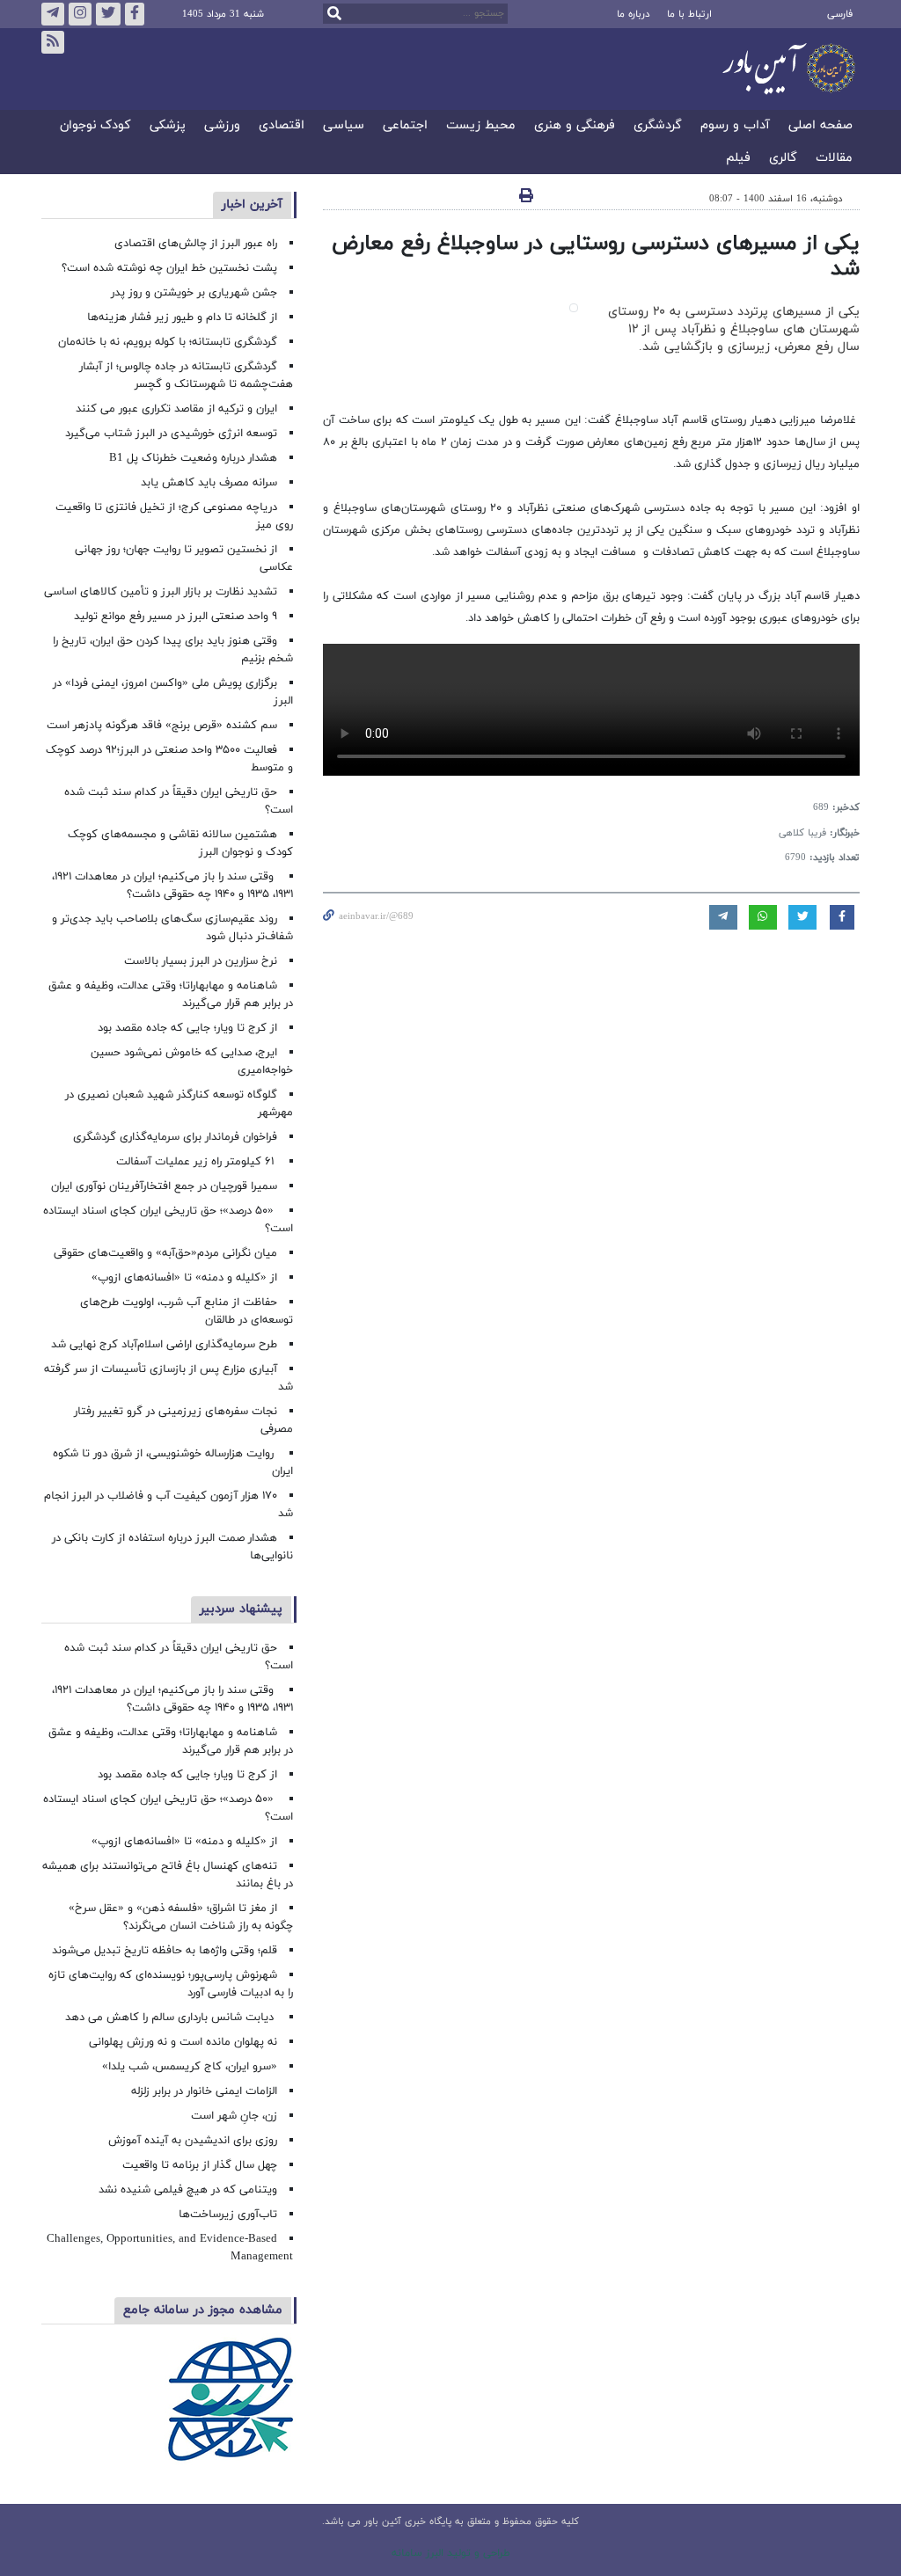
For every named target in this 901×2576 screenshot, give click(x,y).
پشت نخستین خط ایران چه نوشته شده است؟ (169, 268)
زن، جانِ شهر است (234, 2116)
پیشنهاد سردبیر (241, 1609)
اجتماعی (405, 126)
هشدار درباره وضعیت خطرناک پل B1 (193, 458)
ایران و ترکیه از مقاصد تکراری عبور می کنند (176, 409)
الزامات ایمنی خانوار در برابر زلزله (204, 2091)
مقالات (834, 159)
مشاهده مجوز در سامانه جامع (203, 2310)
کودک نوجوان (95, 126)
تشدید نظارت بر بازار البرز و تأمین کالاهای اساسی (161, 592)
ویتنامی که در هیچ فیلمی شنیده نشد (188, 2190)
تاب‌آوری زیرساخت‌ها (228, 2215)
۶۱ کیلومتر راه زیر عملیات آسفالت (197, 1162)
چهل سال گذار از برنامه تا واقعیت (200, 2165)
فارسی (840, 14)
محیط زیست (481, 126)
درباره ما (633, 14)
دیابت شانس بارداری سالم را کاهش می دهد (171, 2018)
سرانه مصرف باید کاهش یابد (209, 483)
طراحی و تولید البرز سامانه (451, 2553)
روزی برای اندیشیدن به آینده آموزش (193, 2141)
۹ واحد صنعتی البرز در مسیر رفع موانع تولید (176, 617)
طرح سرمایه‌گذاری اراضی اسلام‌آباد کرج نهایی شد (164, 1345)
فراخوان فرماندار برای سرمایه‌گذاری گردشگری (175, 1137)
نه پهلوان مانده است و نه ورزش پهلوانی (181, 2042)
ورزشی (222, 126)
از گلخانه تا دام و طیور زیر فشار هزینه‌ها (182, 317)
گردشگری (658, 126)
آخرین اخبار (252, 204)
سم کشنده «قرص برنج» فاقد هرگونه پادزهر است (162, 726)
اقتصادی (282, 126)
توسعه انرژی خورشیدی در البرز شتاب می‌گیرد (171, 434)
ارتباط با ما (689, 14)
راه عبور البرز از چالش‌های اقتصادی (194, 244)
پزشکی (168, 126)
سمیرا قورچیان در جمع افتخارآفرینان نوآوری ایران (162, 1186)
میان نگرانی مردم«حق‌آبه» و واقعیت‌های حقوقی (165, 1253)
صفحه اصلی (820, 126)
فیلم (738, 159)
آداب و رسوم (735, 126)
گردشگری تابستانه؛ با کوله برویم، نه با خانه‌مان (168, 342)
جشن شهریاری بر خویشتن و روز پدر (194, 293)
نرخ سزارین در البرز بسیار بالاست (201, 961)
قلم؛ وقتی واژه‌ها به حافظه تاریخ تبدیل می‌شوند (165, 1951)
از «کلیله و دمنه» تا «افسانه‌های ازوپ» (184, 1278)
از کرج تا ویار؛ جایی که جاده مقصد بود (187, 1028)
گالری (783, 159)
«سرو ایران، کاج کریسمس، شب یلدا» (190, 2067)
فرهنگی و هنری (575, 126)
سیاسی (344, 126)
